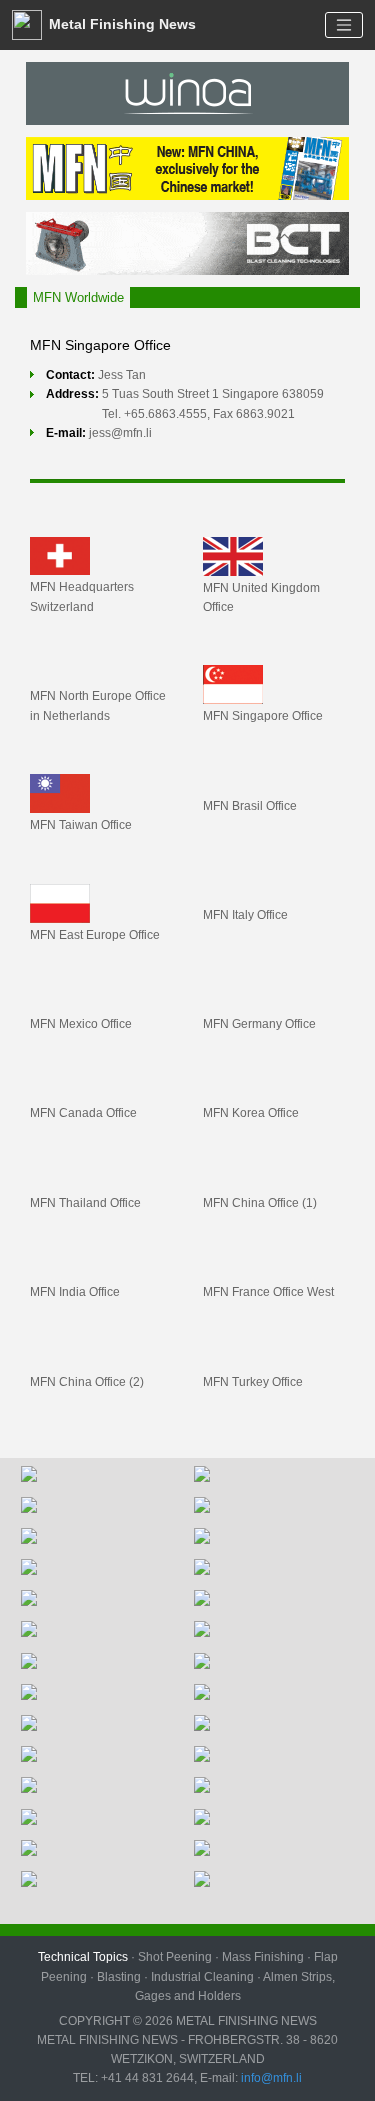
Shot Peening (175, 1957)
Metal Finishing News (120, 23)
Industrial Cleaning (202, 1977)
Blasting (119, 1977)
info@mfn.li (270, 2078)
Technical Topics (83, 1957)
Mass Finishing (263, 1957)
